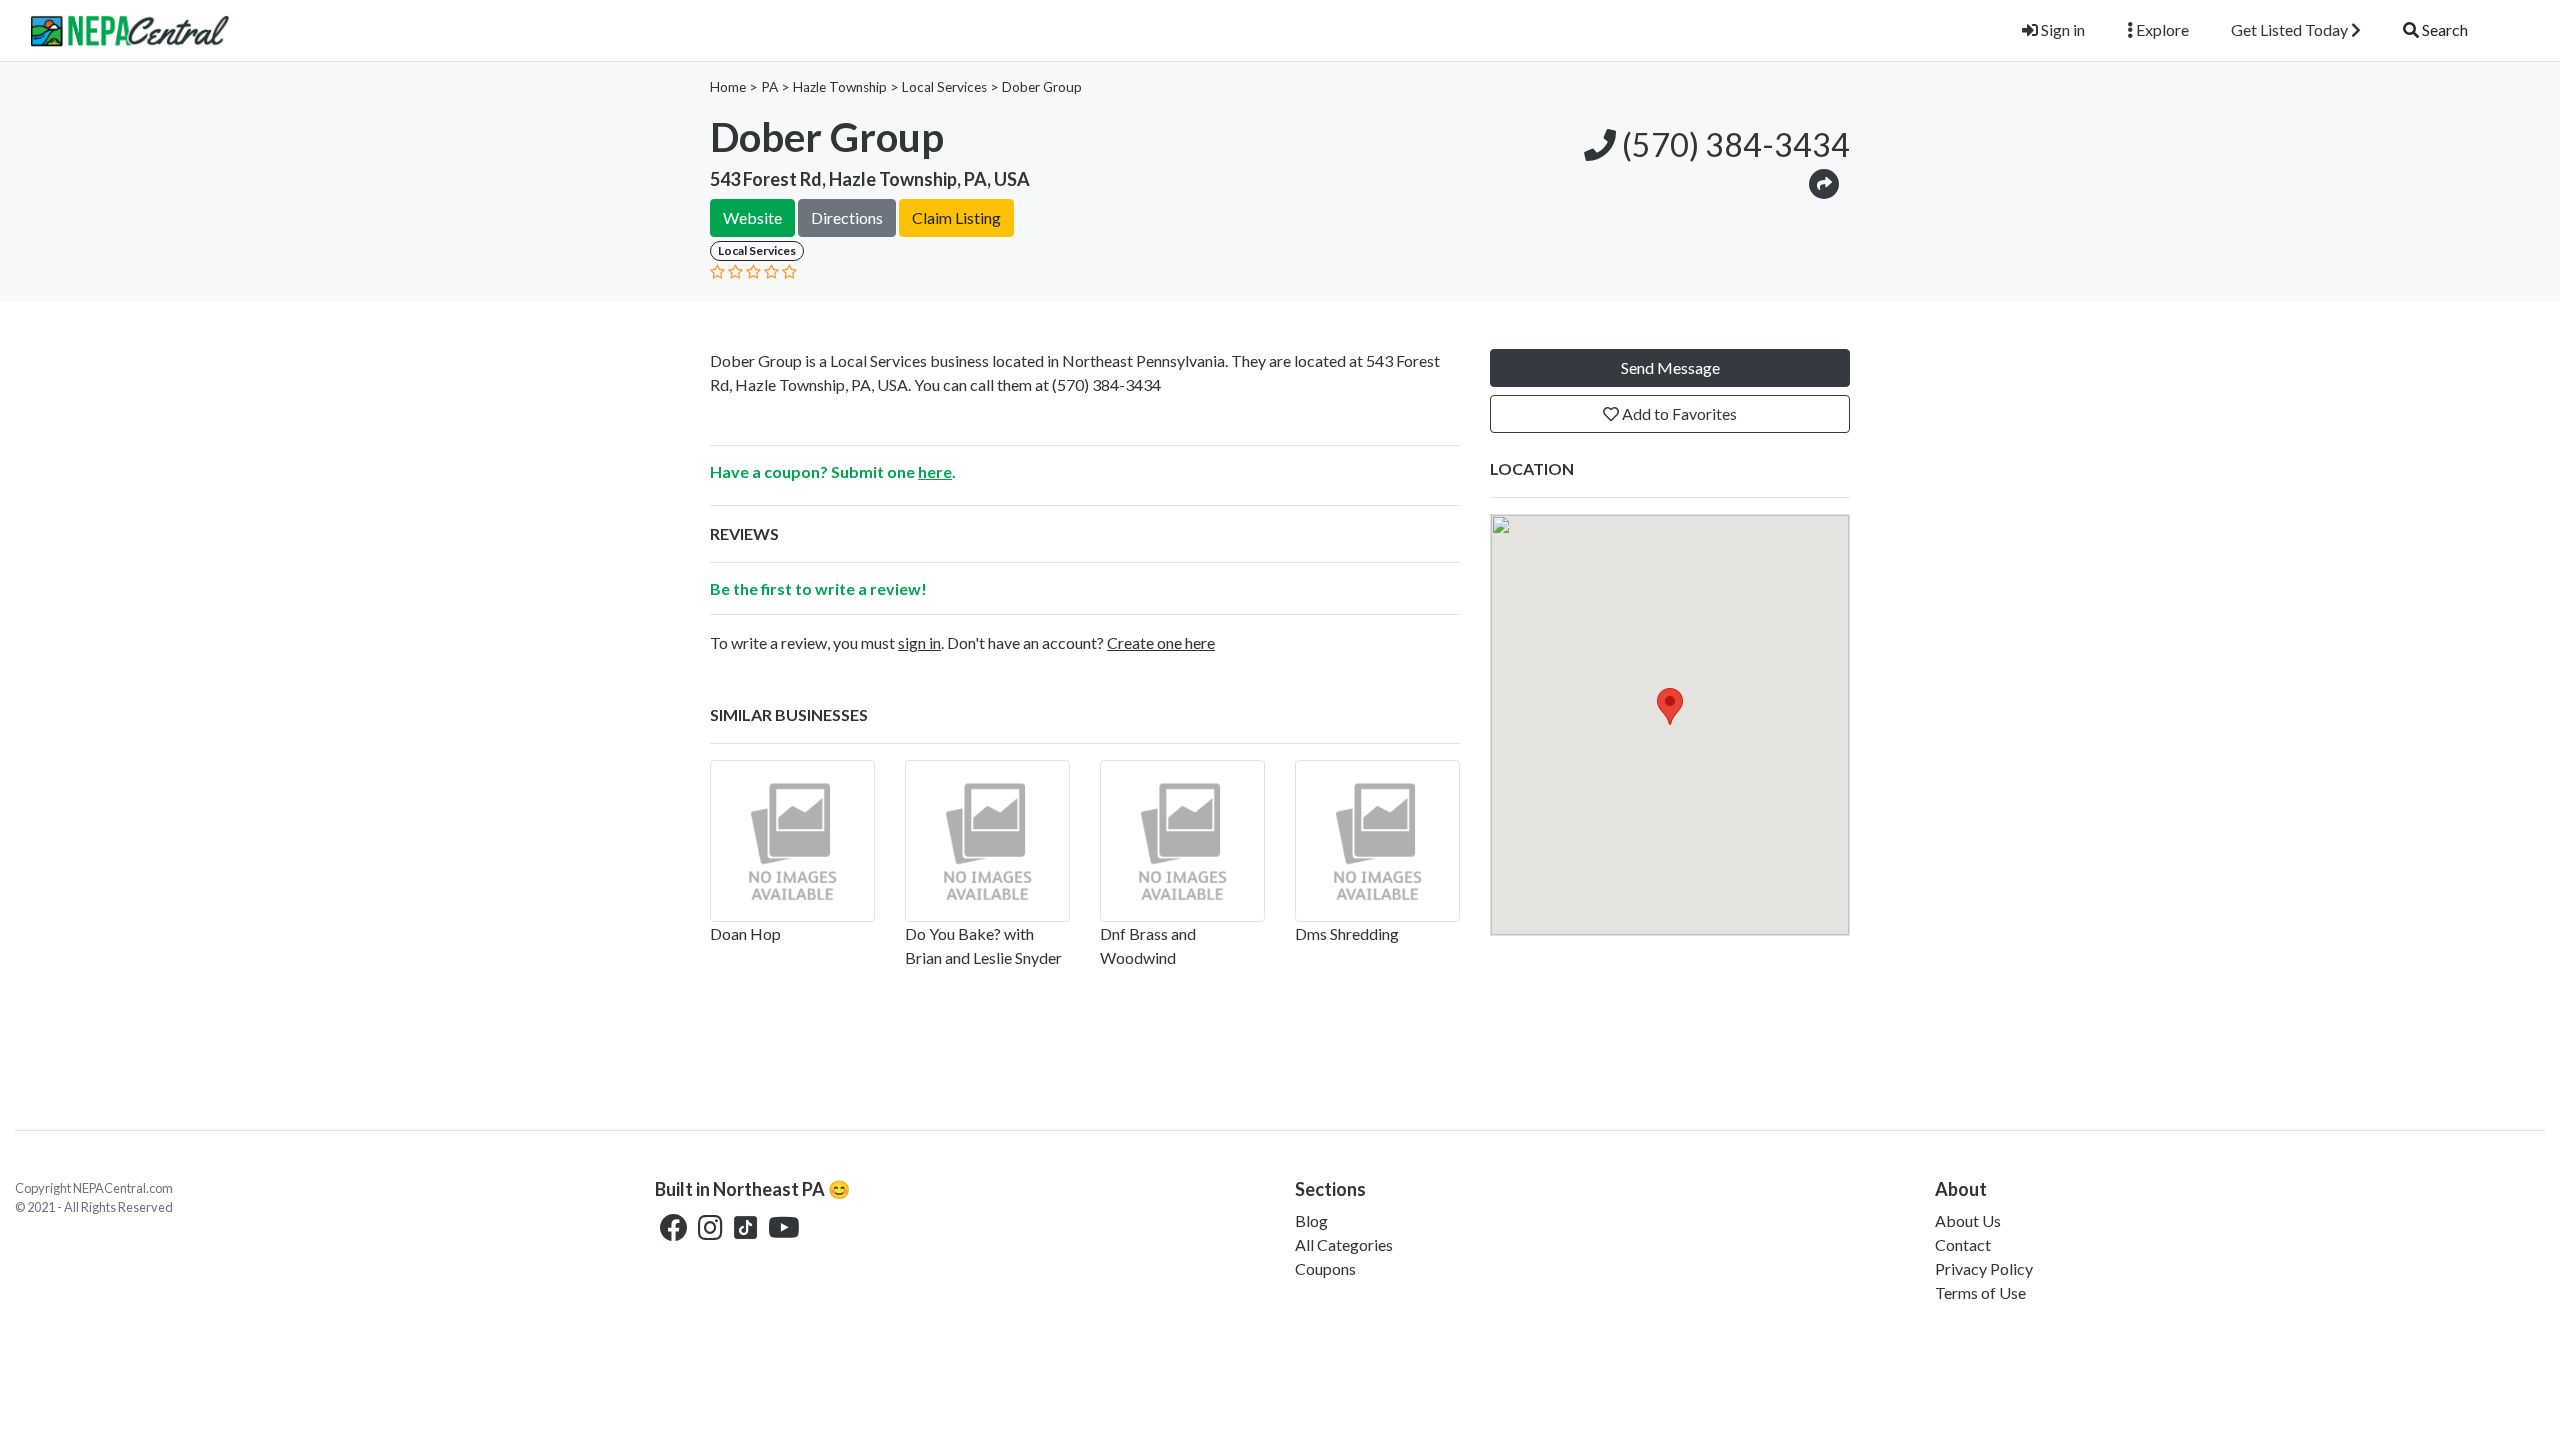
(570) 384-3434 (1733, 144)
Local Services (944, 87)
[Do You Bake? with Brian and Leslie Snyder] (987, 841)
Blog (1311, 1220)
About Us (1968, 1220)
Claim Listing (956, 217)
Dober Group (1042, 87)
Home (728, 87)
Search (2443, 29)
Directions (847, 217)
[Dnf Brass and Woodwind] (1182, 841)
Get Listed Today (2291, 29)
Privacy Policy (1984, 1268)
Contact (1963, 1244)
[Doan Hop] (792, 841)
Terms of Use (1980, 1292)
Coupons (1325, 1268)
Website (752, 217)
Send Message (1670, 367)
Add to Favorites (1678, 413)
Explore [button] (2161, 29)
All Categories (1344, 1244)
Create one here (1161, 642)
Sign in (2061, 29)
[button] (1824, 182)
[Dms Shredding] (1377, 841)
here (935, 471)
